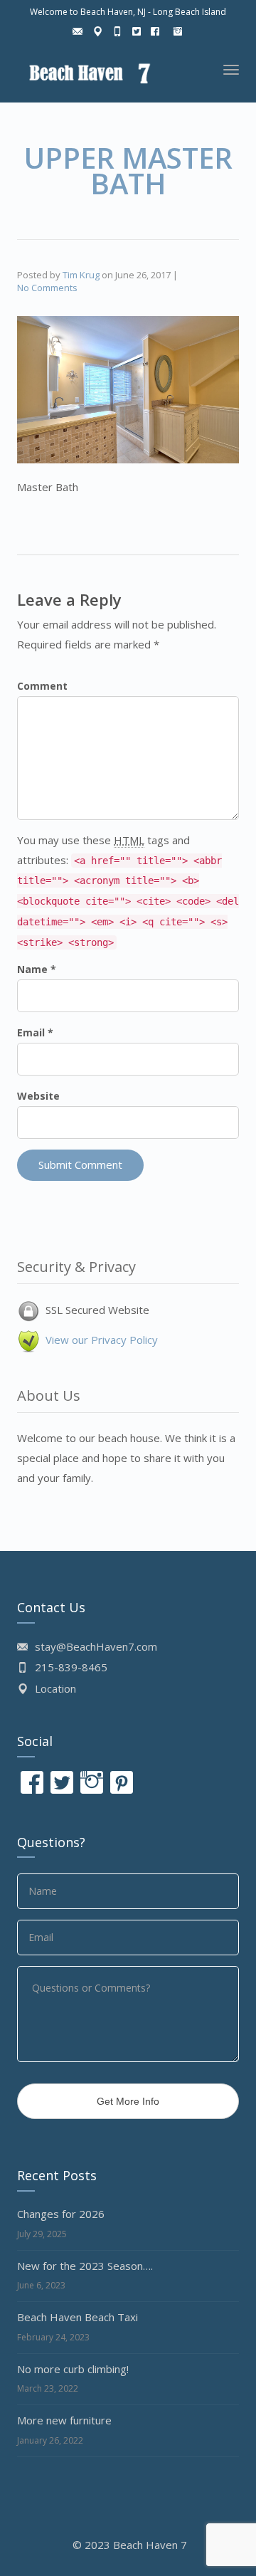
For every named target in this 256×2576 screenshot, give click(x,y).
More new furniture (64, 2420)
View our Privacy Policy (102, 1340)
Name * (37, 969)
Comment (42, 686)
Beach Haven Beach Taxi (78, 2317)
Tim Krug (81, 275)
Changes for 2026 (61, 2214)
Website (38, 1096)
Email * (35, 1032)
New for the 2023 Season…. (85, 2266)
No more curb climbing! (73, 2369)
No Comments (47, 288)
